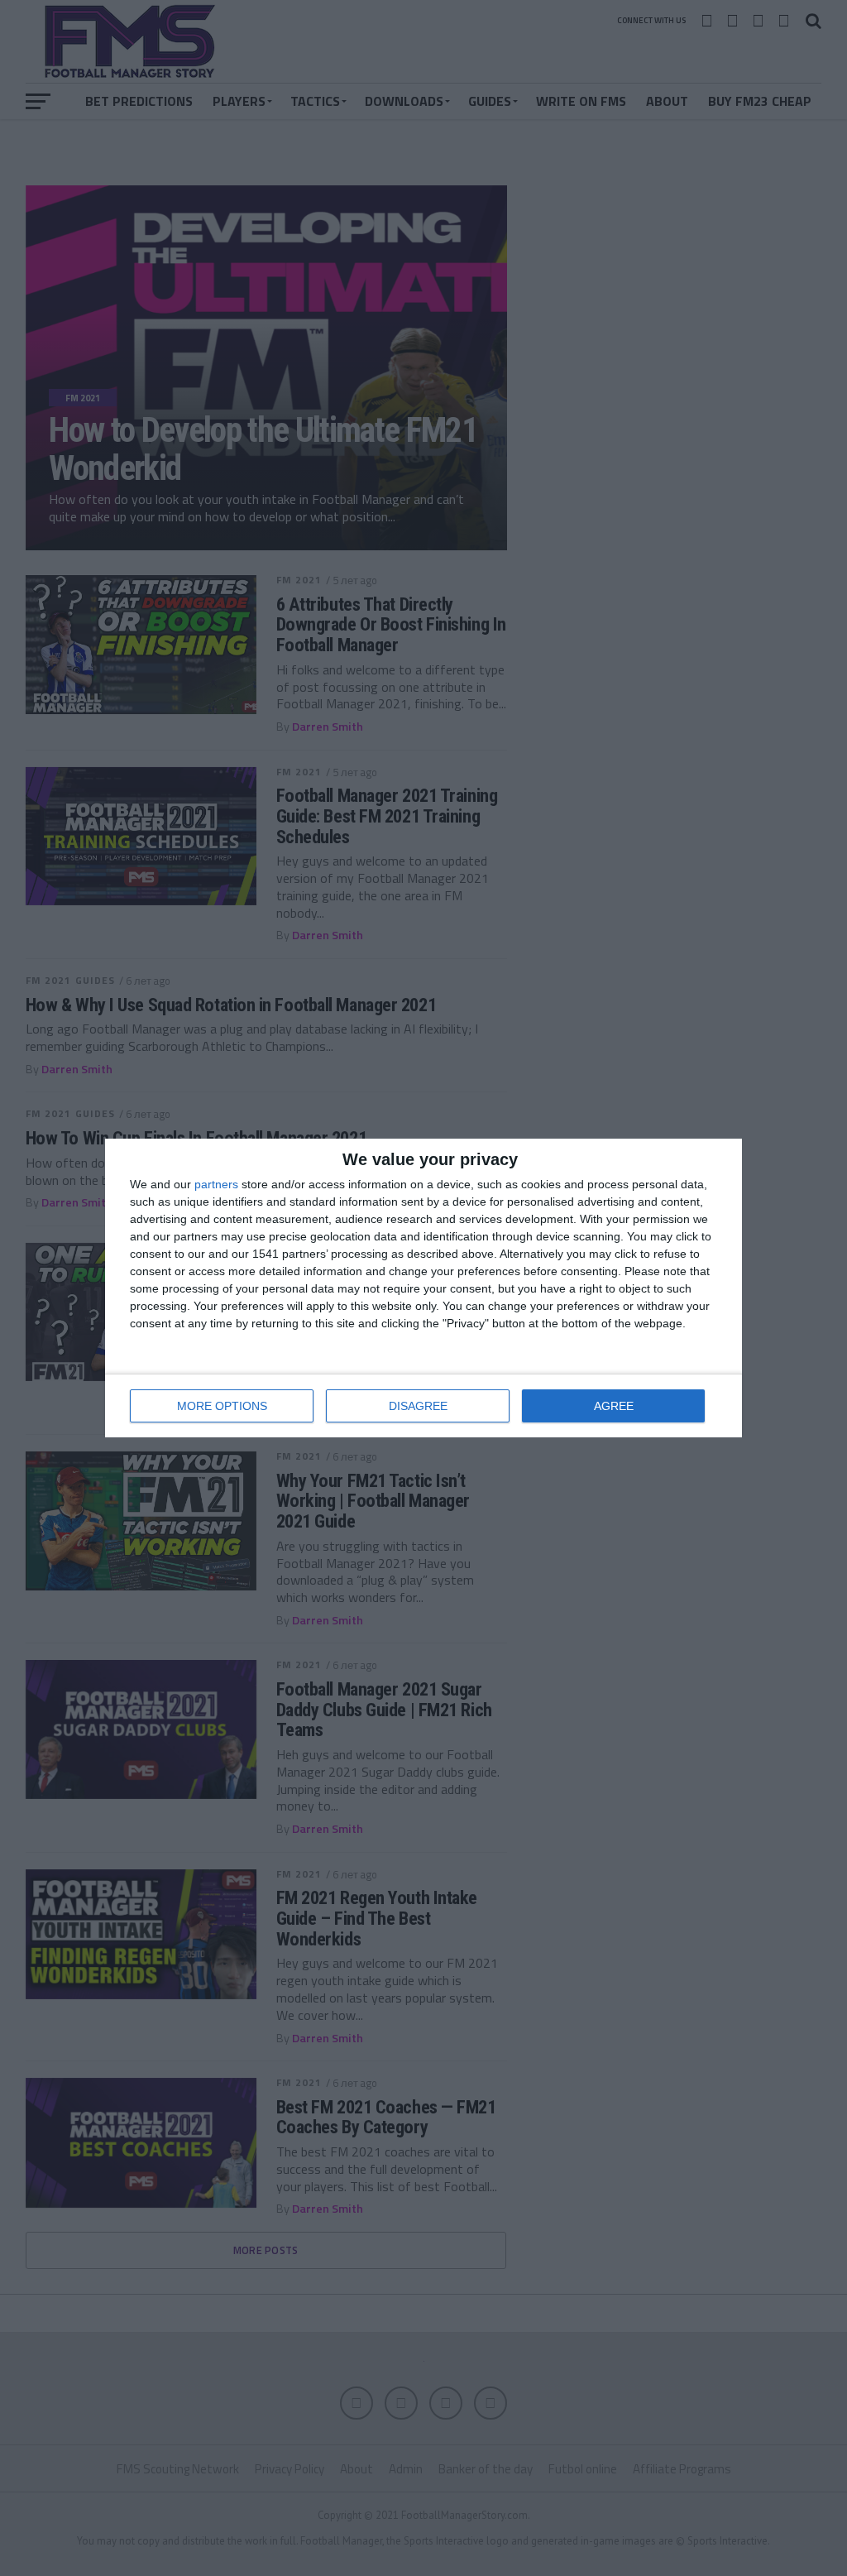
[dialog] (423, 1288)
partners (216, 1184)
